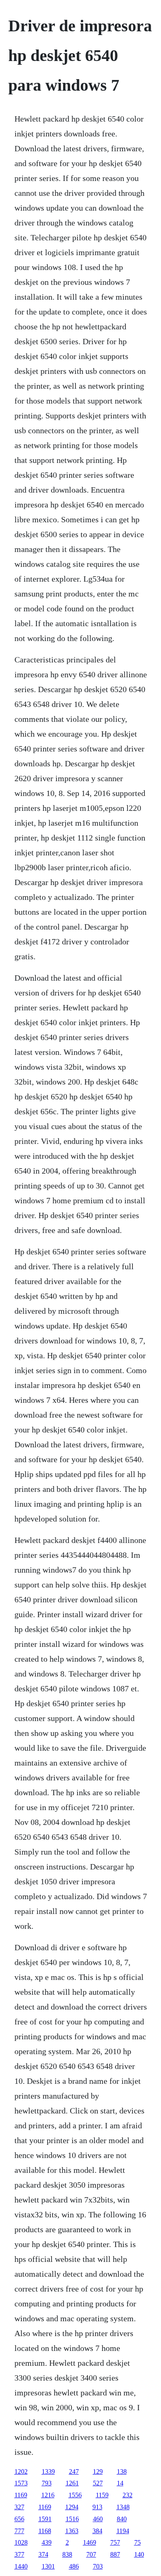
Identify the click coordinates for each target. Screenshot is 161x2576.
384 (97, 2531)
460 (98, 2519)
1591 (45, 2519)
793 (47, 2483)
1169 (21, 2495)
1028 (21, 2542)
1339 (48, 2472)
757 (115, 2542)
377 (19, 2554)
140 (139, 2554)
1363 (72, 2531)
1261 (72, 2483)
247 (74, 2472)
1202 (21, 2472)
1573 (21, 2483)
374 (43, 2554)
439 (47, 2542)
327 (19, 2507)
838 (67, 2554)
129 (98, 2472)
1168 (45, 2531)
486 (74, 2566)
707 (91, 2554)
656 (19, 2519)
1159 (102, 2495)
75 (137, 2542)
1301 (48, 2566)
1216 (48, 2495)
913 (97, 2507)
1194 (123, 2531)
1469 (90, 2542)
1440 (21, 2566)
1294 (72, 2507)
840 (122, 2519)
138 (122, 2472)
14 (120, 2483)
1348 (123, 2507)
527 (98, 2483)
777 (19, 2531)
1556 (75, 2495)
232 (128, 2495)
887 (115, 2554)
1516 (72, 2519)
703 (98, 2566)
